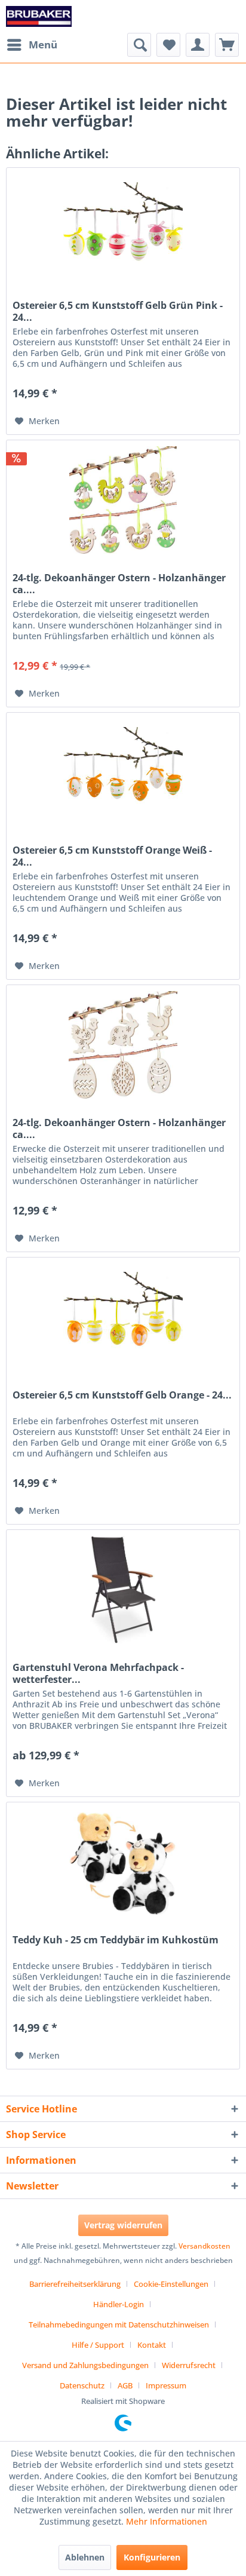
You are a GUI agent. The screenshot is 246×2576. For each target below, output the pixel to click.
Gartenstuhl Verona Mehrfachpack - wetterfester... (98, 1673)
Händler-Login (119, 2304)
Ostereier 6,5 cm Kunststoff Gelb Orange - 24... (122, 1395)
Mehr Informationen (167, 2521)
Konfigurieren (152, 2557)
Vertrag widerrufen (123, 2225)
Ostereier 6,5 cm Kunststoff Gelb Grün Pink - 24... (118, 311)
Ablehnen (85, 2557)
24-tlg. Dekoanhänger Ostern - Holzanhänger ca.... (119, 584)
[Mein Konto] (198, 45)
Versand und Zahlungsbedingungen (85, 2365)
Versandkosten (205, 2246)
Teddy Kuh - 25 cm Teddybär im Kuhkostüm (116, 1940)
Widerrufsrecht (189, 2365)
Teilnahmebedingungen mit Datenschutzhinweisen (119, 2324)
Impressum (166, 2385)
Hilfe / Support (98, 2345)
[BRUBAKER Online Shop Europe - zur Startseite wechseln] (39, 16)
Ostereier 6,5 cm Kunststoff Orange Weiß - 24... (112, 856)
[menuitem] (32, 45)
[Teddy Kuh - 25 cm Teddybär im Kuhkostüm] (123, 1862)
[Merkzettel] (168, 45)
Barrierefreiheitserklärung (75, 2284)
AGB (125, 2385)
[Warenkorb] (227, 45)
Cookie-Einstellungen (171, 2284)
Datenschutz (82, 2385)
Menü (43, 45)
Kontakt (152, 2345)
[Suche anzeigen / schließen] (139, 45)
